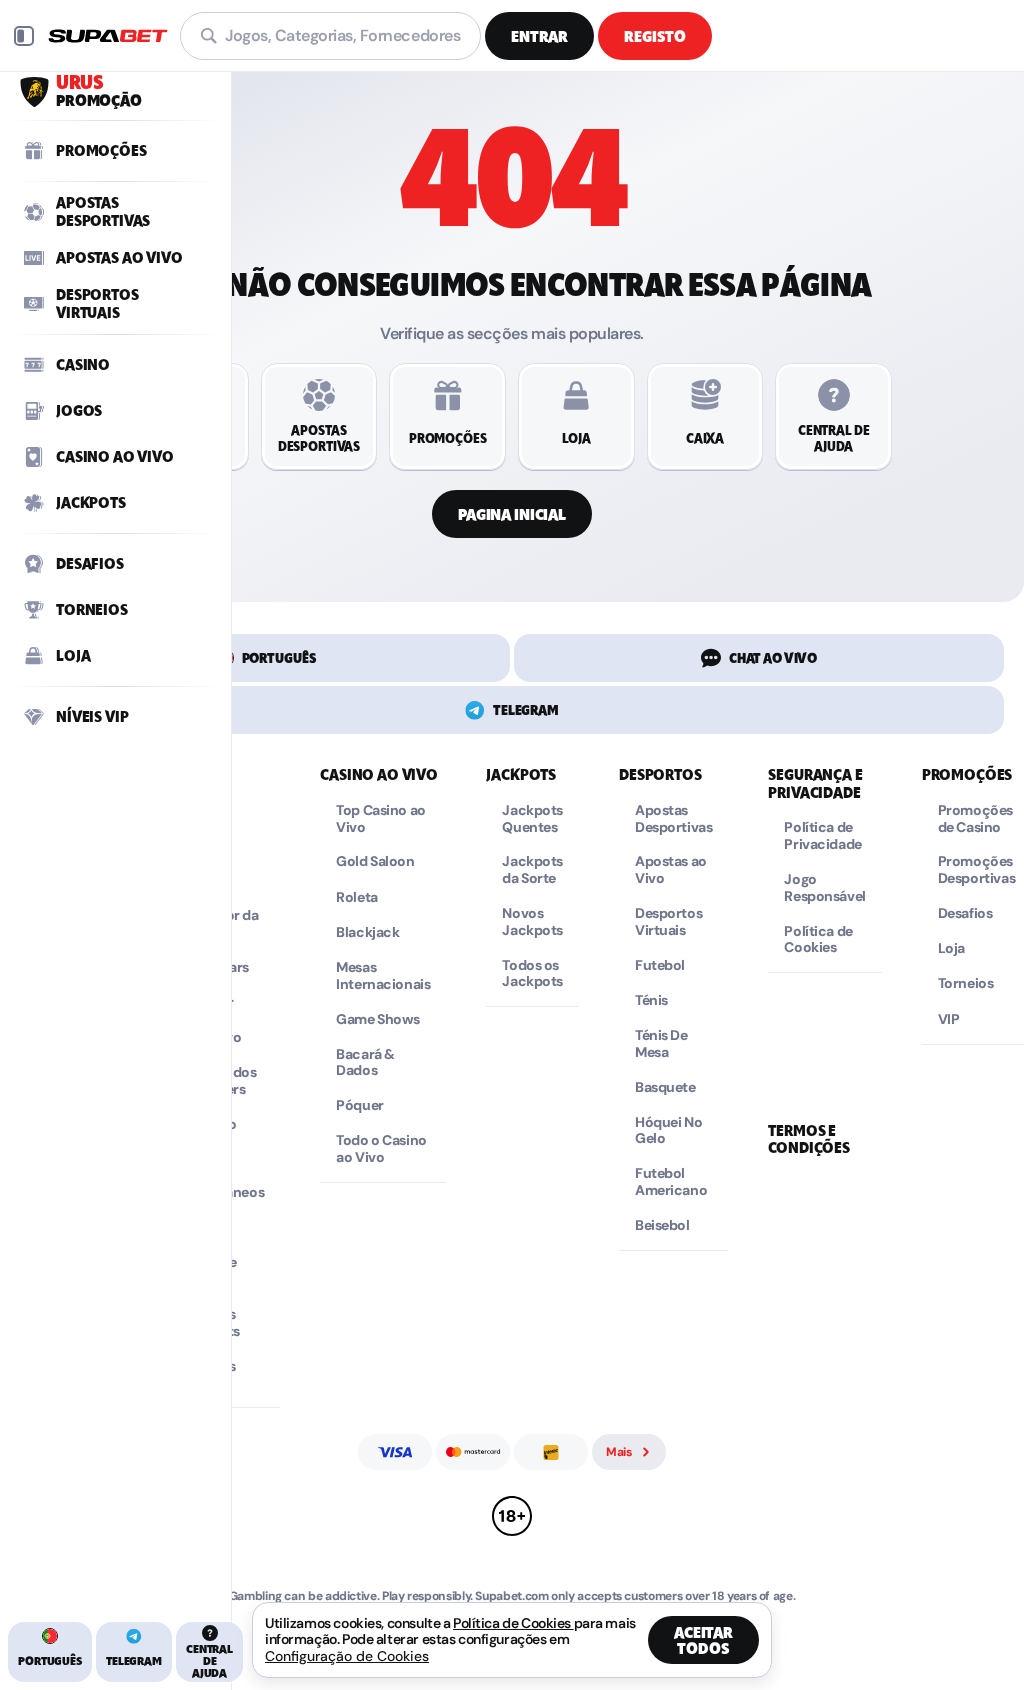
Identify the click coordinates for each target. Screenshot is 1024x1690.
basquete (665, 1087)
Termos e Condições (809, 1139)
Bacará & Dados (365, 1063)
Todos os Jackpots (532, 974)
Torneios (966, 983)
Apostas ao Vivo (671, 870)
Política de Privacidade (822, 836)
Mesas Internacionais (383, 976)
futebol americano (671, 1182)
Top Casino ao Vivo (381, 819)
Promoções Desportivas (976, 870)
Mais (619, 1452)
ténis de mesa (661, 1044)
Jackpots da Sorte (532, 870)
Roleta (356, 897)
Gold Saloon (375, 861)
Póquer (359, 1105)
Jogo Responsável (824, 888)
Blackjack (367, 932)
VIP (949, 1019)
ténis (651, 1000)
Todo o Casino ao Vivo (381, 1149)
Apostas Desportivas (673, 819)
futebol (660, 965)
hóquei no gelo (668, 1131)
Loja (951, 948)
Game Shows (378, 1019)
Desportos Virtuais (668, 922)
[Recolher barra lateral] (24, 36)
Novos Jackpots (532, 922)
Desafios (965, 913)
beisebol (662, 1225)
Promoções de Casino (975, 819)
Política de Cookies (818, 940)
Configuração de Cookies (347, 1656)
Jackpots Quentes (532, 819)
